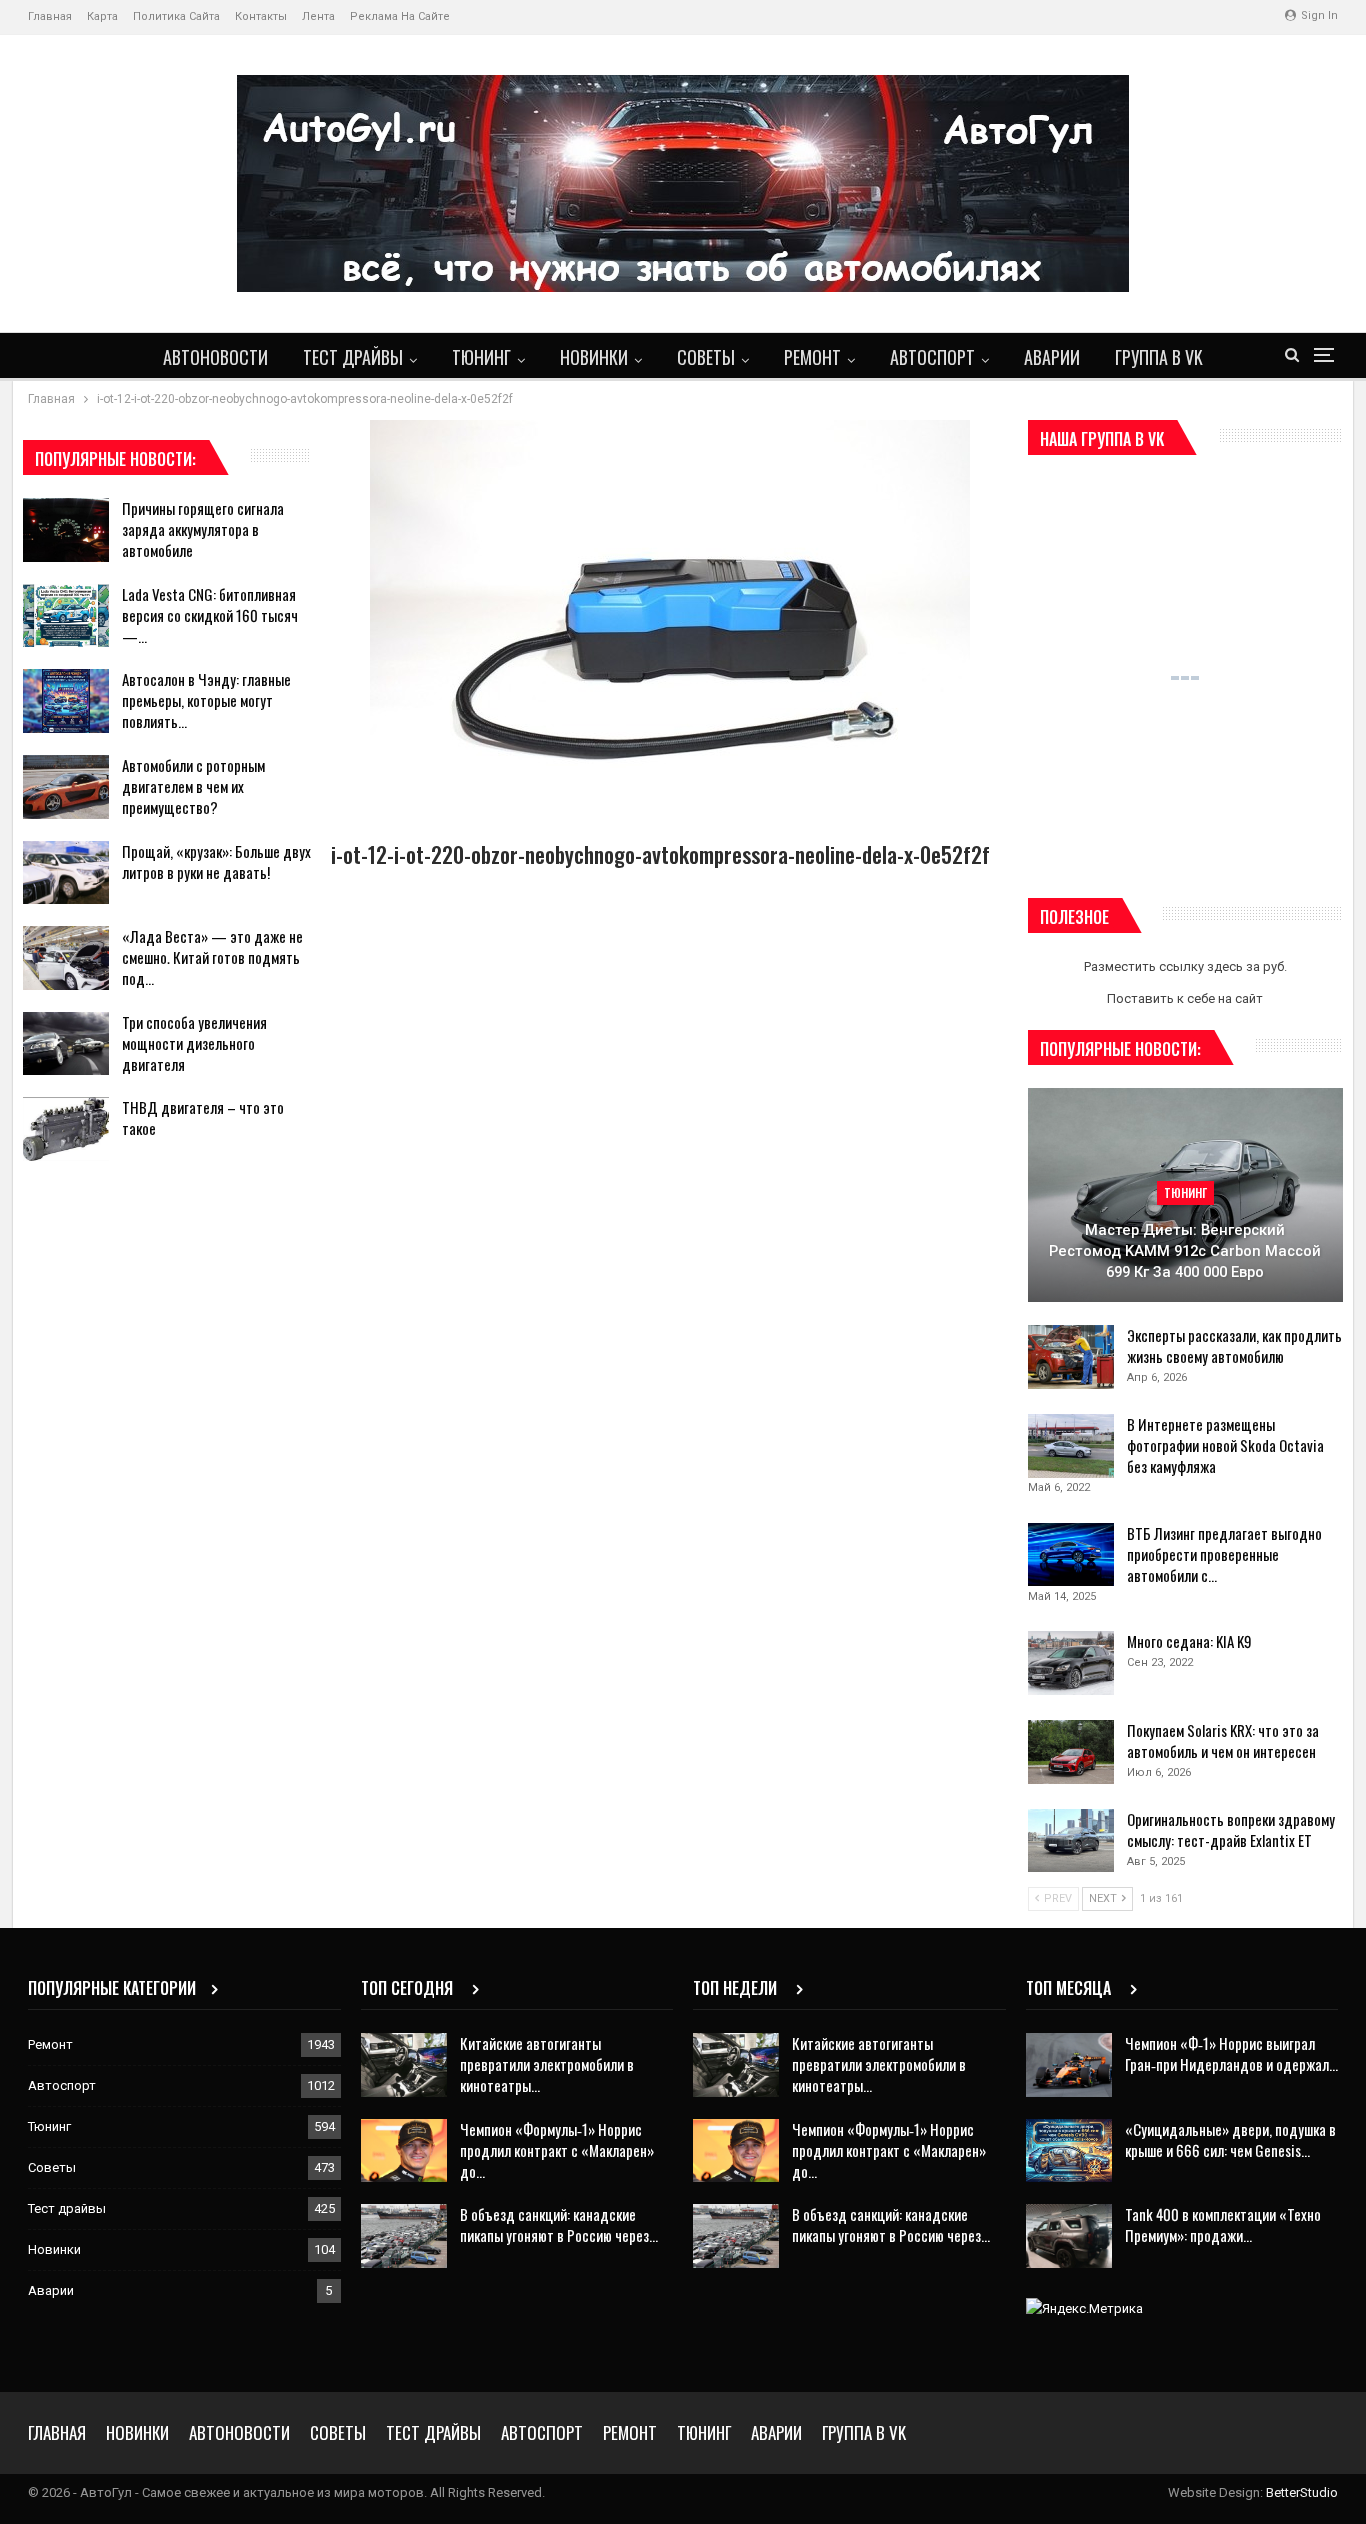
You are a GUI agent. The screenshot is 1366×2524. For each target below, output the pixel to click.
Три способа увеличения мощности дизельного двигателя (194, 1043)
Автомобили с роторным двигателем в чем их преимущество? (193, 786)
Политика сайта (176, 16)
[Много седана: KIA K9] (1071, 1663)
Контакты (261, 16)
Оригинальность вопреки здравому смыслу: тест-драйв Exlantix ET (1231, 1829)
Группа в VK (1159, 357)
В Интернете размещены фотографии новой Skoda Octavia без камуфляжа (1225, 1445)
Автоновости (215, 357)
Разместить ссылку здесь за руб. (1185, 966)
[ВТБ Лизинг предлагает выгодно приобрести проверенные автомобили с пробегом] (1071, 1555)
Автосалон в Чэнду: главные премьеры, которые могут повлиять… (206, 700)
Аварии (1052, 357)
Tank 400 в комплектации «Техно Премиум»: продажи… (1223, 2224)
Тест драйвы (353, 357)
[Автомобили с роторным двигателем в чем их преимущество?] (66, 787)
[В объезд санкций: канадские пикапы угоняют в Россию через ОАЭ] (404, 2236)
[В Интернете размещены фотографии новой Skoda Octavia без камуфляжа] (1071, 1446)
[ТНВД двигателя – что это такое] (66, 1129)
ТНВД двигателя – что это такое (203, 1117)
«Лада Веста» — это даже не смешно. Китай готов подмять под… (212, 957)
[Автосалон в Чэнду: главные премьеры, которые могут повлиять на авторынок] (66, 701)
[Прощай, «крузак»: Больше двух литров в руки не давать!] (66, 873)
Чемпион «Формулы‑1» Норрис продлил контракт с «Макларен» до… (557, 2150)
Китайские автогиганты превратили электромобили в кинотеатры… (547, 2064)
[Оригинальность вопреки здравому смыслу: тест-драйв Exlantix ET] (1071, 1841)
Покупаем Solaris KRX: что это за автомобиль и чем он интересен (1223, 1740)
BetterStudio (1302, 2492)
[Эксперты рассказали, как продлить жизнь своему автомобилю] (1071, 1357)
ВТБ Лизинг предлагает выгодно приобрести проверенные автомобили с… (1224, 1554)
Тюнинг (481, 357)
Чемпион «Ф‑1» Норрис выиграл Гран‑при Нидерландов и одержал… (1231, 2053)
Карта (102, 16)
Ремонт (812, 357)
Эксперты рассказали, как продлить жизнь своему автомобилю (1234, 1345)
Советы (706, 357)
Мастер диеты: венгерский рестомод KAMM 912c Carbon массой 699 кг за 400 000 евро (1185, 1250)
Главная (50, 16)
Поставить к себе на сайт (1185, 998)
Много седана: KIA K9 (1189, 1641)
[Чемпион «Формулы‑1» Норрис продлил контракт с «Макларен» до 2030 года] (404, 2151)
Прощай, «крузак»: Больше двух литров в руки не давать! (216, 861)
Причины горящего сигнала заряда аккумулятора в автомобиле (203, 529)
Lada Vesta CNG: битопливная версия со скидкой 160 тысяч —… (210, 615)
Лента (318, 16)
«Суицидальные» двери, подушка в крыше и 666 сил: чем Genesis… (1230, 2139)
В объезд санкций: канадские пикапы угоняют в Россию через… (559, 2224)
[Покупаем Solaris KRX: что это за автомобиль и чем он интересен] (1071, 1752)
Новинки (594, 357)
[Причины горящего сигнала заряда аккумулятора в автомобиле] (66, 530)
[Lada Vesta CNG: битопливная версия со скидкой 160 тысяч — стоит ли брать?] (66, 616)
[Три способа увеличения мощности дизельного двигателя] (66, 1044)
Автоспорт (932, 357)
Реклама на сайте (400, 16)
